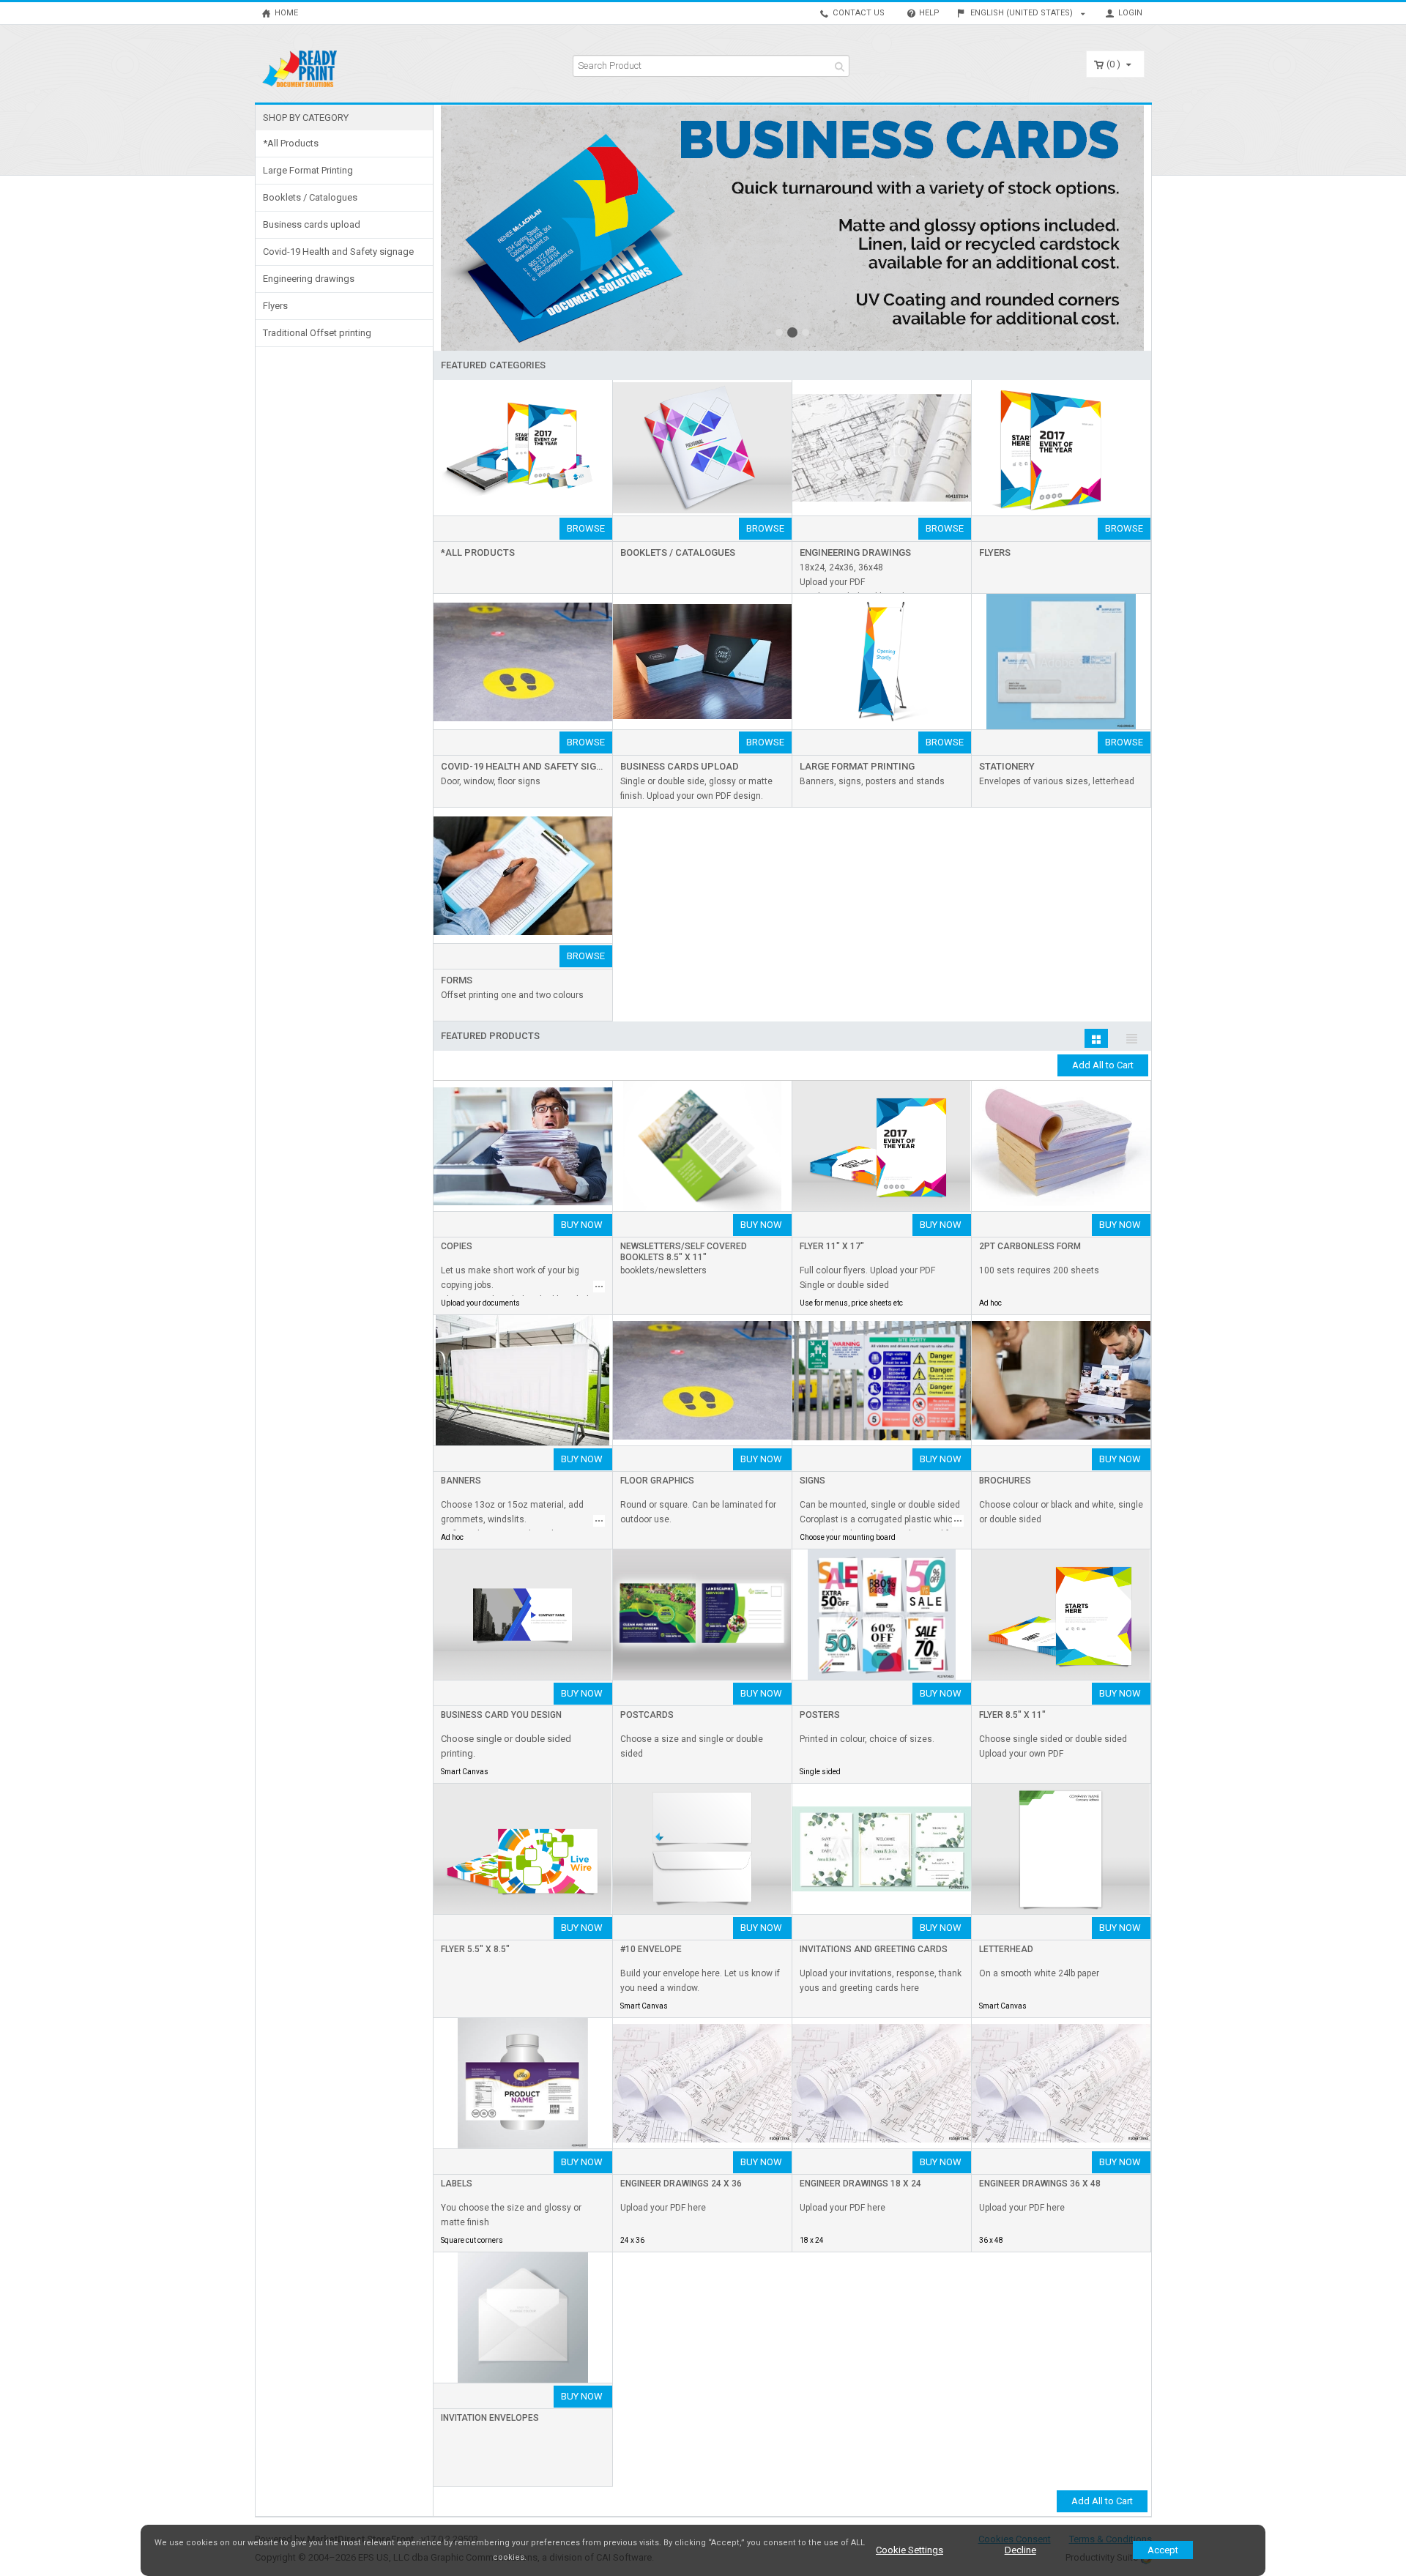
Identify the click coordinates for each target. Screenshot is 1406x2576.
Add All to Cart (1103, 1065)
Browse (586, 528)
